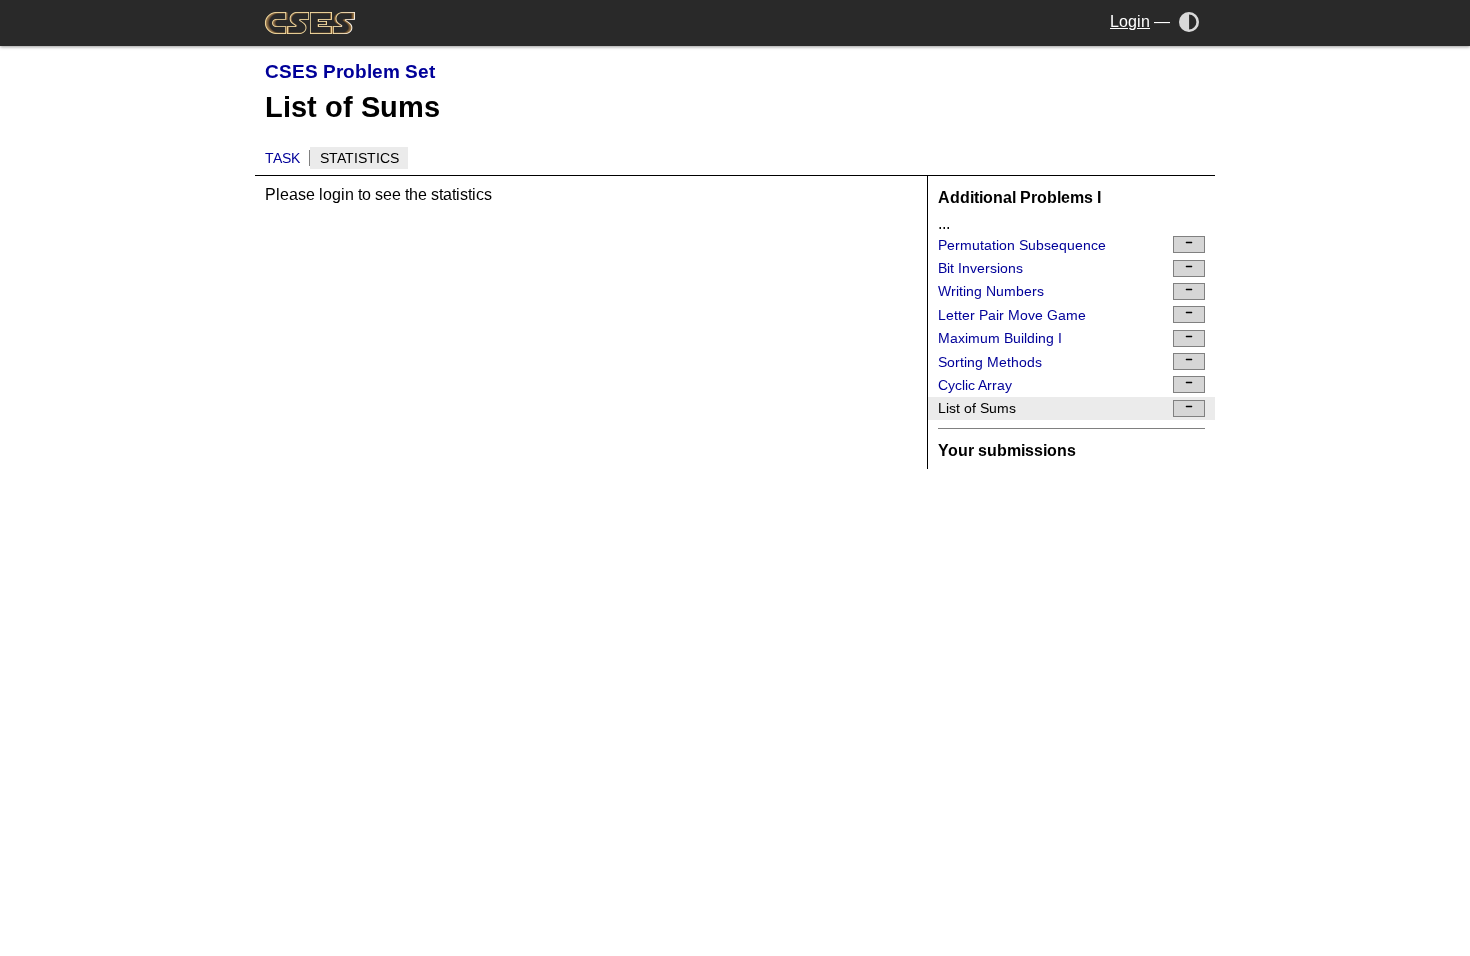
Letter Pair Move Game (1012, 315)
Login (1130, 21)
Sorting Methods (990, 362)
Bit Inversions (980, 268)
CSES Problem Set (350, 71)
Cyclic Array (975, 385)
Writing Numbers (991, 291)
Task (282, 158)
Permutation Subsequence (1022, 245)
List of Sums (977, 408)
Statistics (359, 158)
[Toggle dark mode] (1189, 21)
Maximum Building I (1000, 338)
